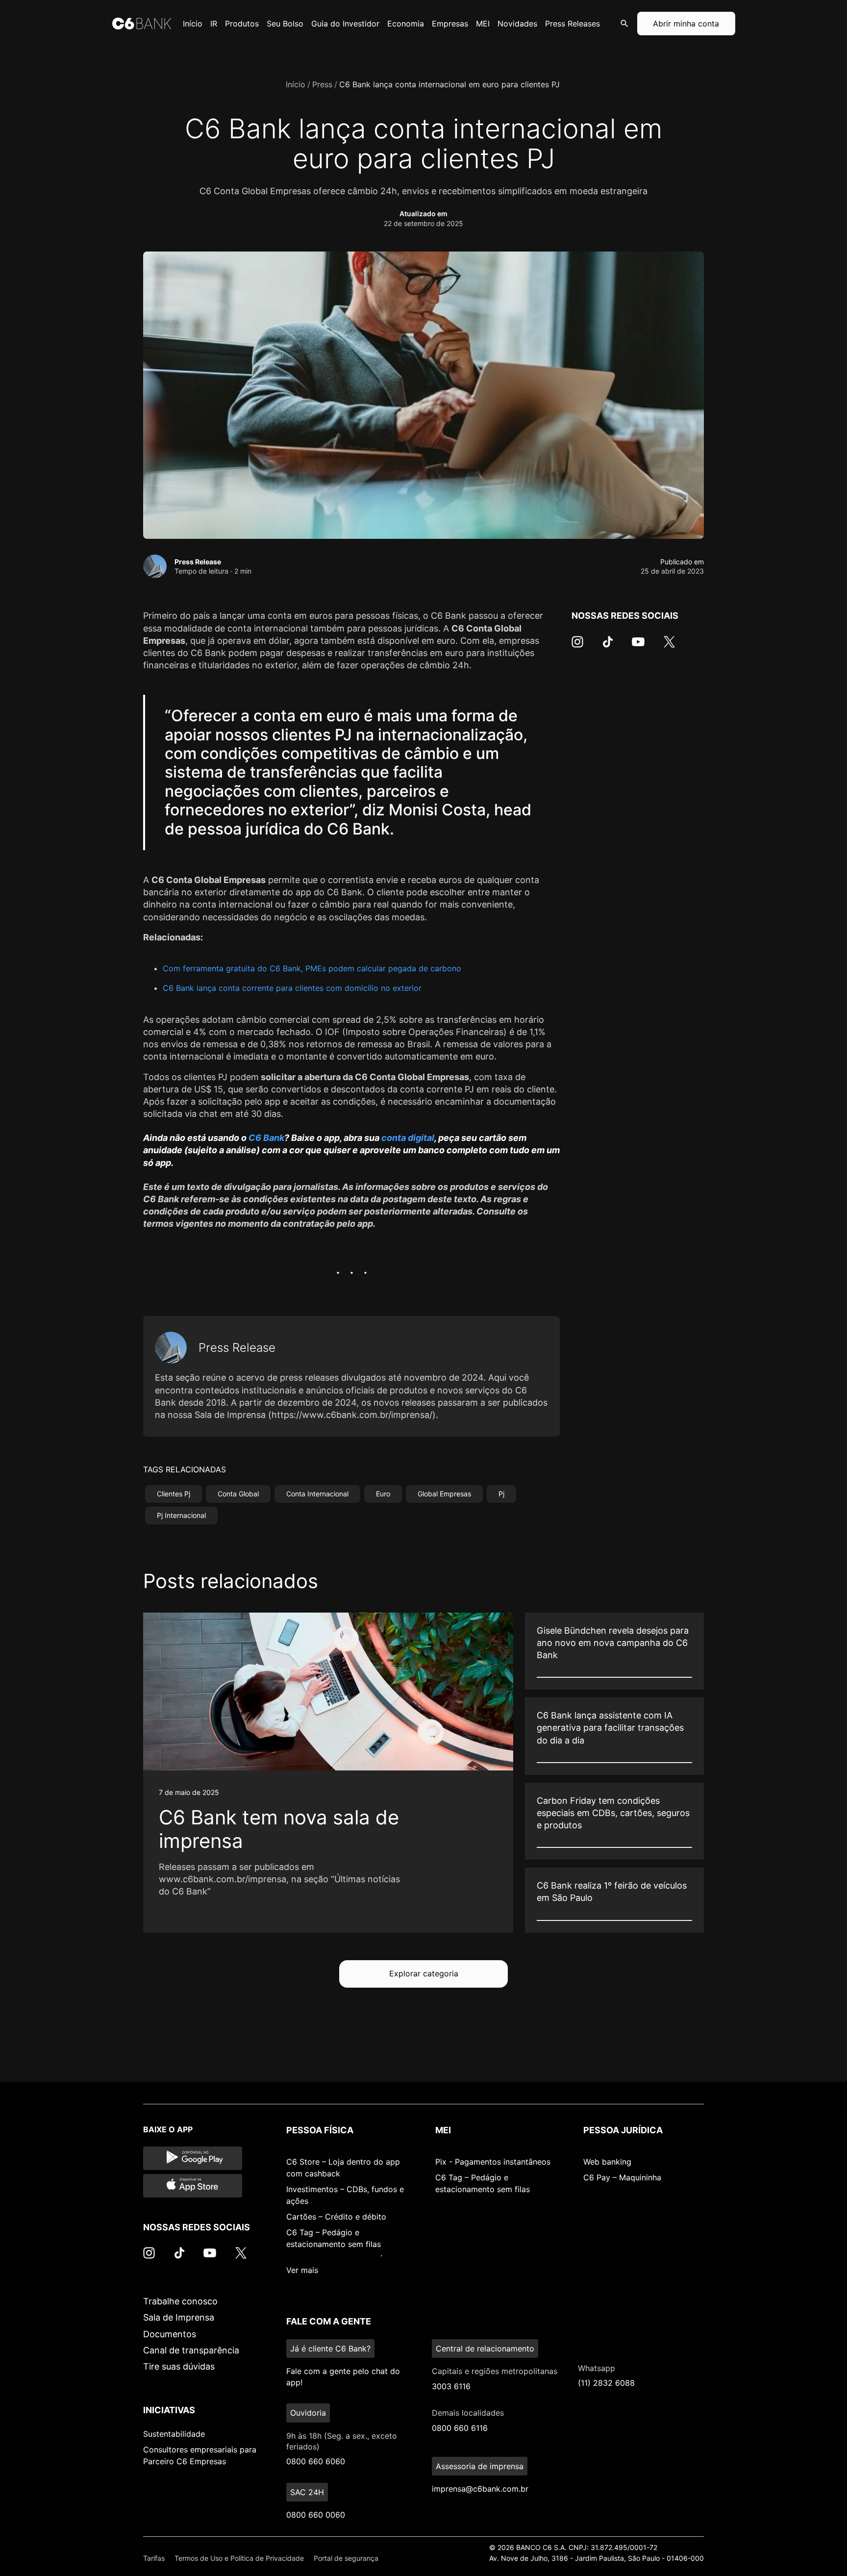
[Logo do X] (669, 647)
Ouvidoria (308, 2413)
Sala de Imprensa (179, 2317)
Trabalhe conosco (180, 2301)
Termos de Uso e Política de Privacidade (239, 2558)
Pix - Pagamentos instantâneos (493, 2162)
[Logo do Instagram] (577, 647)
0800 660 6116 (460, 2428)
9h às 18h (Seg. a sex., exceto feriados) (342, 2441)
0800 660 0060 (316, 2515)
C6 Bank (266, 1138)
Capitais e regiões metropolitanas (495, 2371)
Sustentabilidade (174, 2434)
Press (322, 84)
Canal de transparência (191, 2350)
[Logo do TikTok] (608, 647)
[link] (328, 1773)
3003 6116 (451, 2386)
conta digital (408, 1138)
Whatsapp (597, 2368)
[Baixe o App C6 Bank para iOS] (193, 2186)
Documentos (170, 2334)
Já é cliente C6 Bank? (330, 2349)
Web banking (607, 2162)
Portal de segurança (346, 2558)
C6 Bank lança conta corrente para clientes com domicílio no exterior (292, 988)
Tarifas (154, 2558)
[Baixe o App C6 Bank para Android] (193, 2158)
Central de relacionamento (485, 2349)
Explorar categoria (424, 1973)
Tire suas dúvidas (179, 2366)
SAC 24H (307, 2492)
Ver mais (302, 2270)
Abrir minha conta (686, 24)
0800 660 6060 (316, 2461)
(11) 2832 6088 (606, 2383)
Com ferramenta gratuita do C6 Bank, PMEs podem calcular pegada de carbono (312, 968)
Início (296, 84)
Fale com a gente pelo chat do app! (343, 2376)
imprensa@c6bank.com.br (480, 2489)
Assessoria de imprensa (480, 2466)
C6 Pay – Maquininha (622, 2177)
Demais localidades (468, 2413)
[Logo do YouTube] (638, 647)
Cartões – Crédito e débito (336, 2217)
